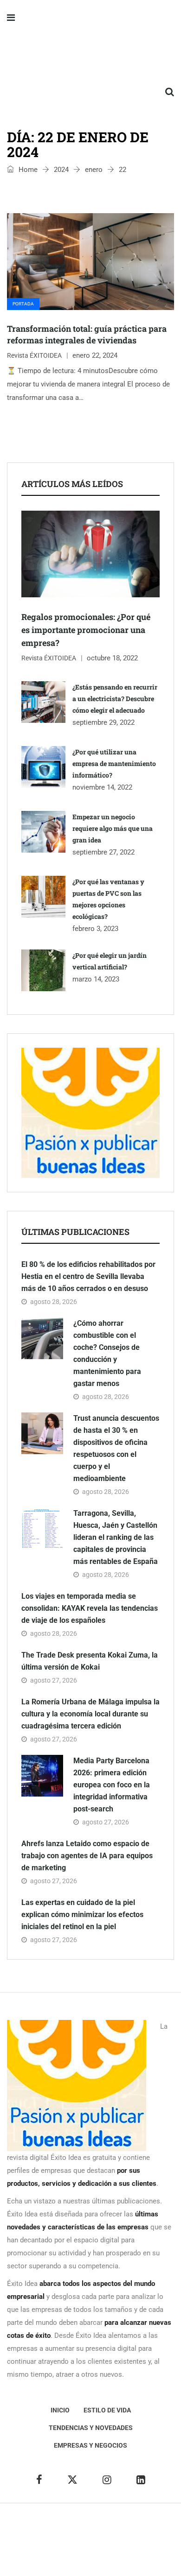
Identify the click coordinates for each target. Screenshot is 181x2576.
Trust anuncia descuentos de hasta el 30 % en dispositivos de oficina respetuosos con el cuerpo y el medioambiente (116, 1448)
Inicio (60, 2410)
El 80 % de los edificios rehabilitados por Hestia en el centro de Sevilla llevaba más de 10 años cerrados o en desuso (88, 1276)
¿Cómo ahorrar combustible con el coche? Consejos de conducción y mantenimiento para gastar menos (107, 1353)
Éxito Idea (152, 2526)
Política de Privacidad (91, 2540)
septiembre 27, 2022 (103, 852)
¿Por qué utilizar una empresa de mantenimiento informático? (114, 763)
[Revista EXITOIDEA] (90, 56)
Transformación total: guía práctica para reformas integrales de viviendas (87, 334)
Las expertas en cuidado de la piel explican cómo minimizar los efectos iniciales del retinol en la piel (82, 1915)
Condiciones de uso (106, 2553)
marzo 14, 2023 (96, 979)
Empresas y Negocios (90, 2445)
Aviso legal (36, 2540)
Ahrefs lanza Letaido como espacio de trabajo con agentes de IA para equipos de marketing (87, 1856)
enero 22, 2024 (95, 355)
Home (27, 170)
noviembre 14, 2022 (102, 787)
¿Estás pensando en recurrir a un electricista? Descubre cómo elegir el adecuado (115, 699)
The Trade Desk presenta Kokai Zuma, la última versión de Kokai (90, 1661)
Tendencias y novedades (91, 2428)
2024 (61, 170)
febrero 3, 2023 (95, 929)
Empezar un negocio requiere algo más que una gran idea (113, 828)
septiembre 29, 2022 (103, 722)
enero (94, 170)
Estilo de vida (107, 2410)
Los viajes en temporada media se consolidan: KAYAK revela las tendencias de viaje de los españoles (90, 1608)
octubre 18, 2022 (112, 658)
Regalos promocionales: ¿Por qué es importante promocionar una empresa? (86, 630)
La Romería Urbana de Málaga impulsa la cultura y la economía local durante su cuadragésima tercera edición (90, 1714)
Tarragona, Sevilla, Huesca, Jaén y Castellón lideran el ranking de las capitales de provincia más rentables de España (116, 1537)
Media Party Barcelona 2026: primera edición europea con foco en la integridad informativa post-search (112, 1785)
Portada (23, 304)
